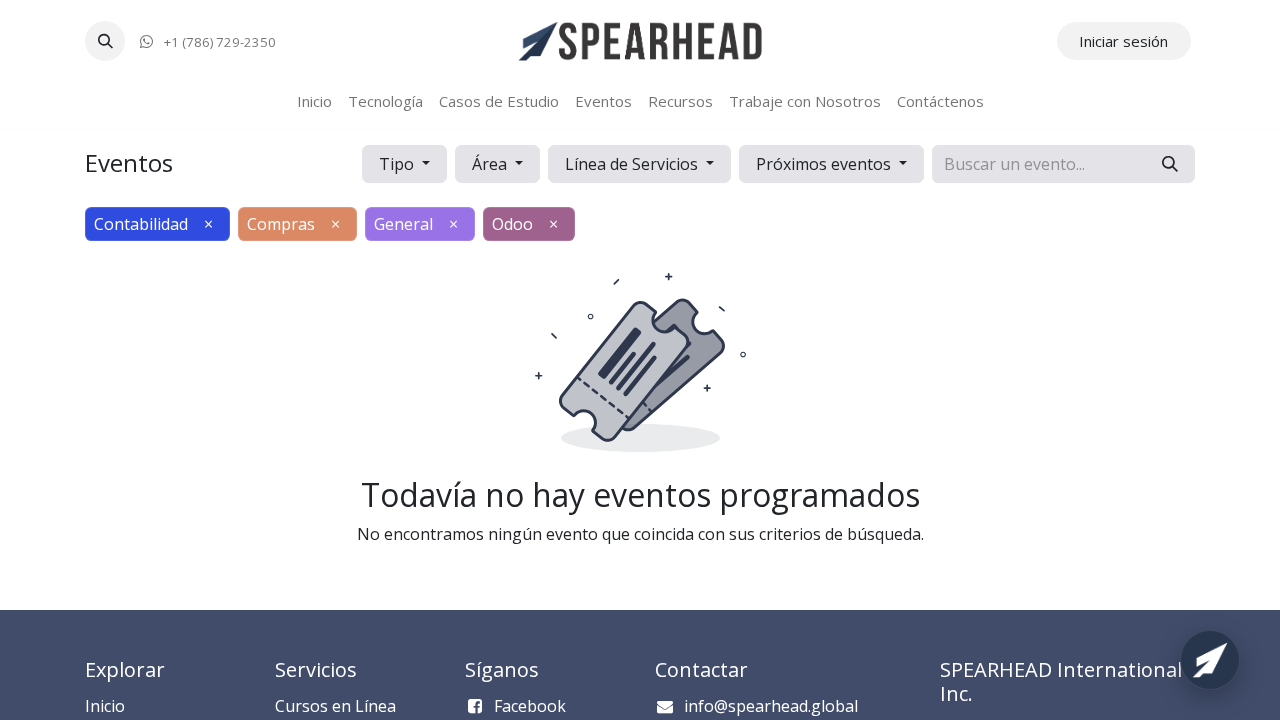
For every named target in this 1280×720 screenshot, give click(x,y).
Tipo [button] (398, 164)
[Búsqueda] (1170, 164)
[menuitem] (314, 101)
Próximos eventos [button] (825, 164)
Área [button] (491, 164)
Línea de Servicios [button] (633, 164)
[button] (105, 41)
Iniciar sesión (1123, 41)
